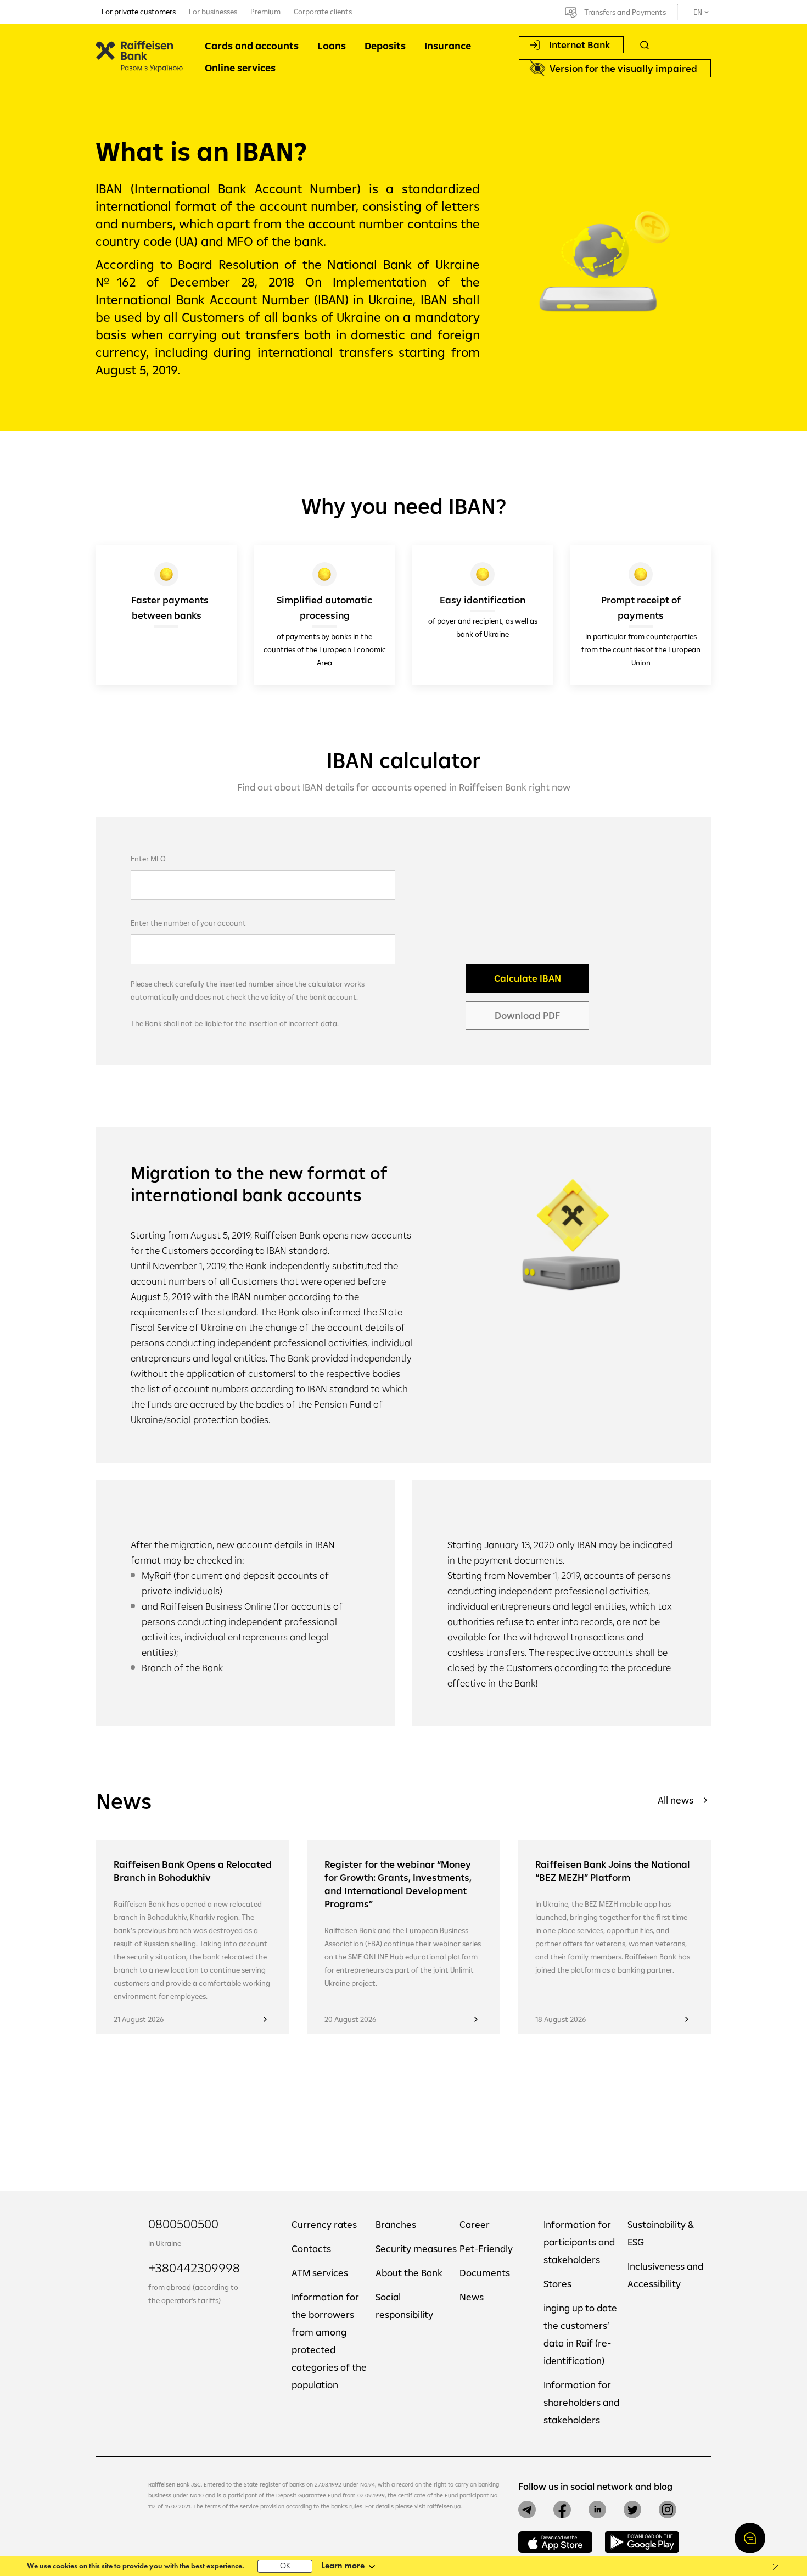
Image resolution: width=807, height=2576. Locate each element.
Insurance (448, 46)
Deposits (385, 46)
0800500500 (183, 2224)
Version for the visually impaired (623, 68)
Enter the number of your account (188, 923)
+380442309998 (194, 2267)
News (472, 2297)
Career (475, 2224)
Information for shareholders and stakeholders (581, 2402)
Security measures (416, 2249)
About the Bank (409, 2273)
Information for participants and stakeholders (579, 2242)
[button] (750, 2538)
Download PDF (527, 1015)
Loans (332, 46)
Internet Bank (579, 45)
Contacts (311, 2249)
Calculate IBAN (528, 978)
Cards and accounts (252, 46)
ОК (285, 2566)
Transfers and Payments (625, 12)
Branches (396, 2224)
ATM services (320, 2273)
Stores (557, 2284)
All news (676, 1800)
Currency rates (324, 2224)
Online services (240, 68)
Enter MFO (148, 859)
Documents (485, 2273)
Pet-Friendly (486, 2249)
